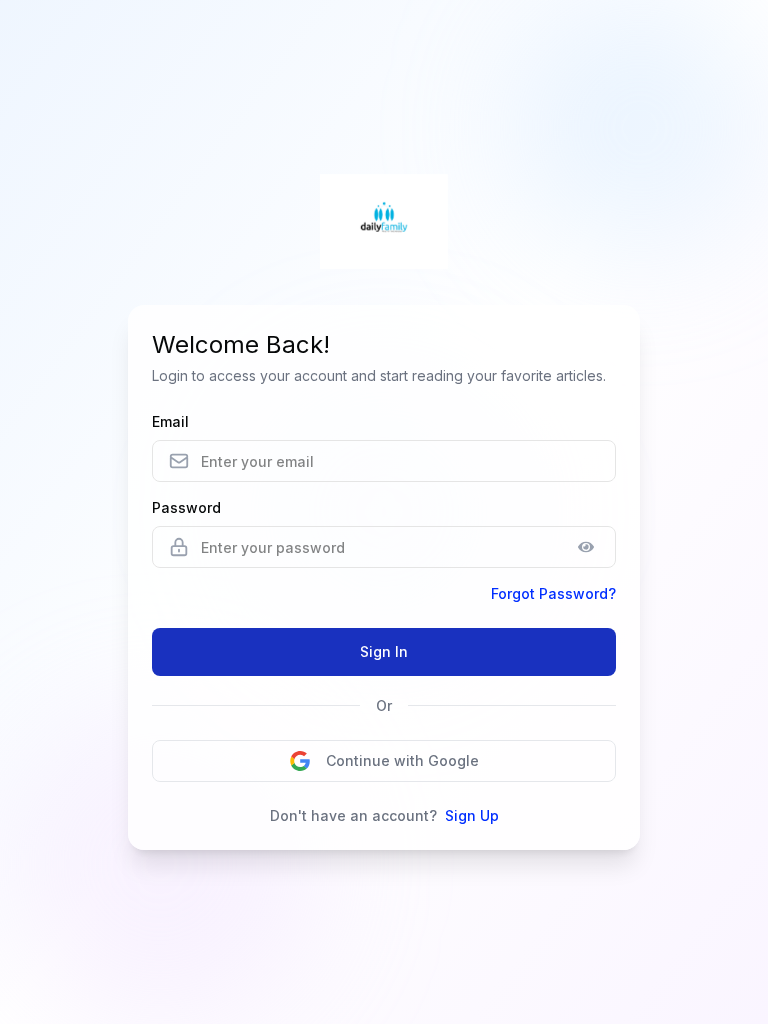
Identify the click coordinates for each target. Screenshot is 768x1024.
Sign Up (472, 815)
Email (170, 421)
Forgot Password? (553, 593)
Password (186, 507)
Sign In (384, 651)
